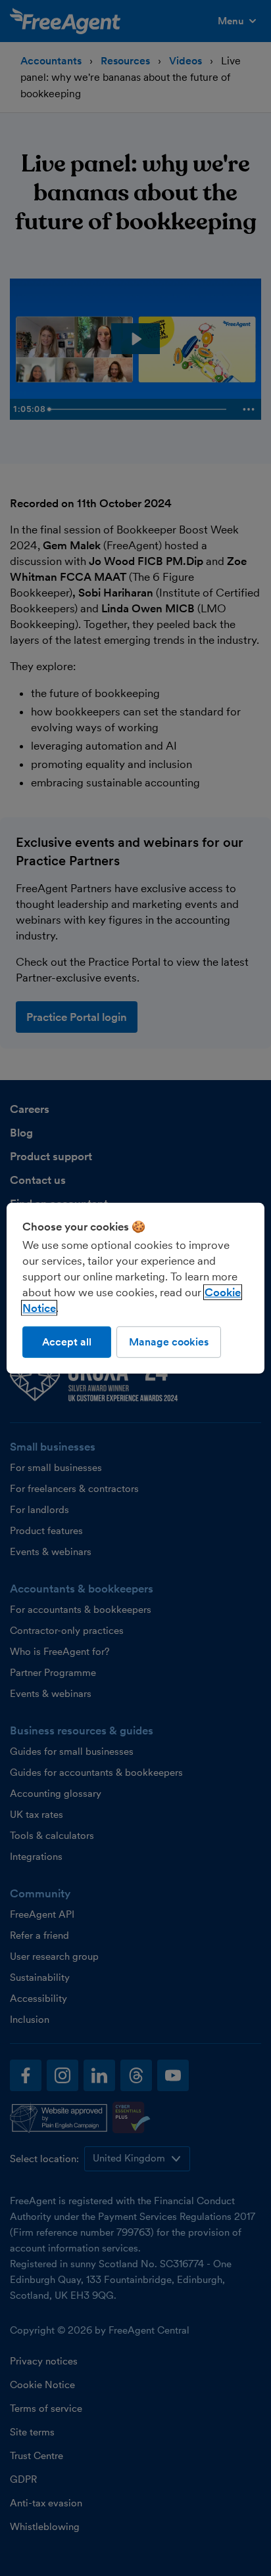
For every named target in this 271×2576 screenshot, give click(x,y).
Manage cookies (169, 1341)
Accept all (67, 1341)
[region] (135, 1288)
